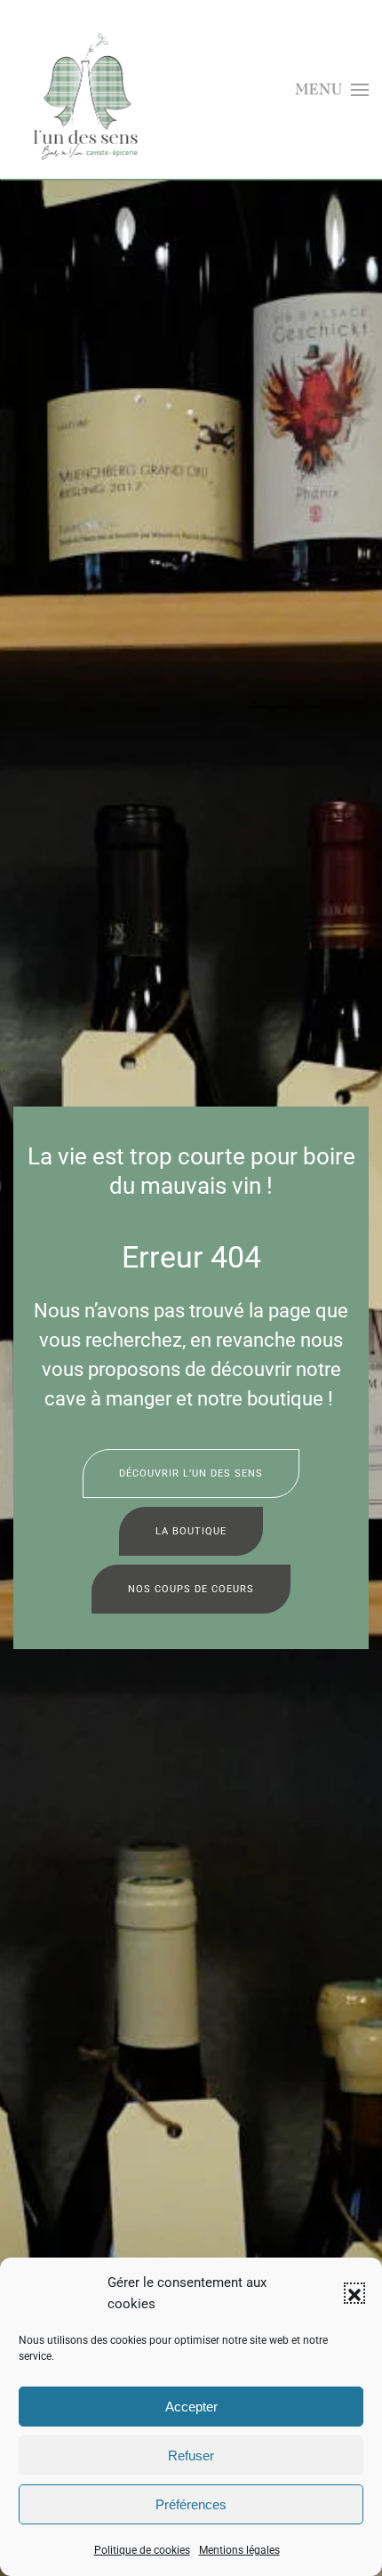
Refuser (191, 2455)
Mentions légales (239, 2550)
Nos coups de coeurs (191, 1589)
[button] (354, 2293)
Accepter (191, 2407)
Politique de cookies (142, 2550)
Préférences (191, 2504)
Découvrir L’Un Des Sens (191, 1473)
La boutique (191, 1531)
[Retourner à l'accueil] (88, 90)
